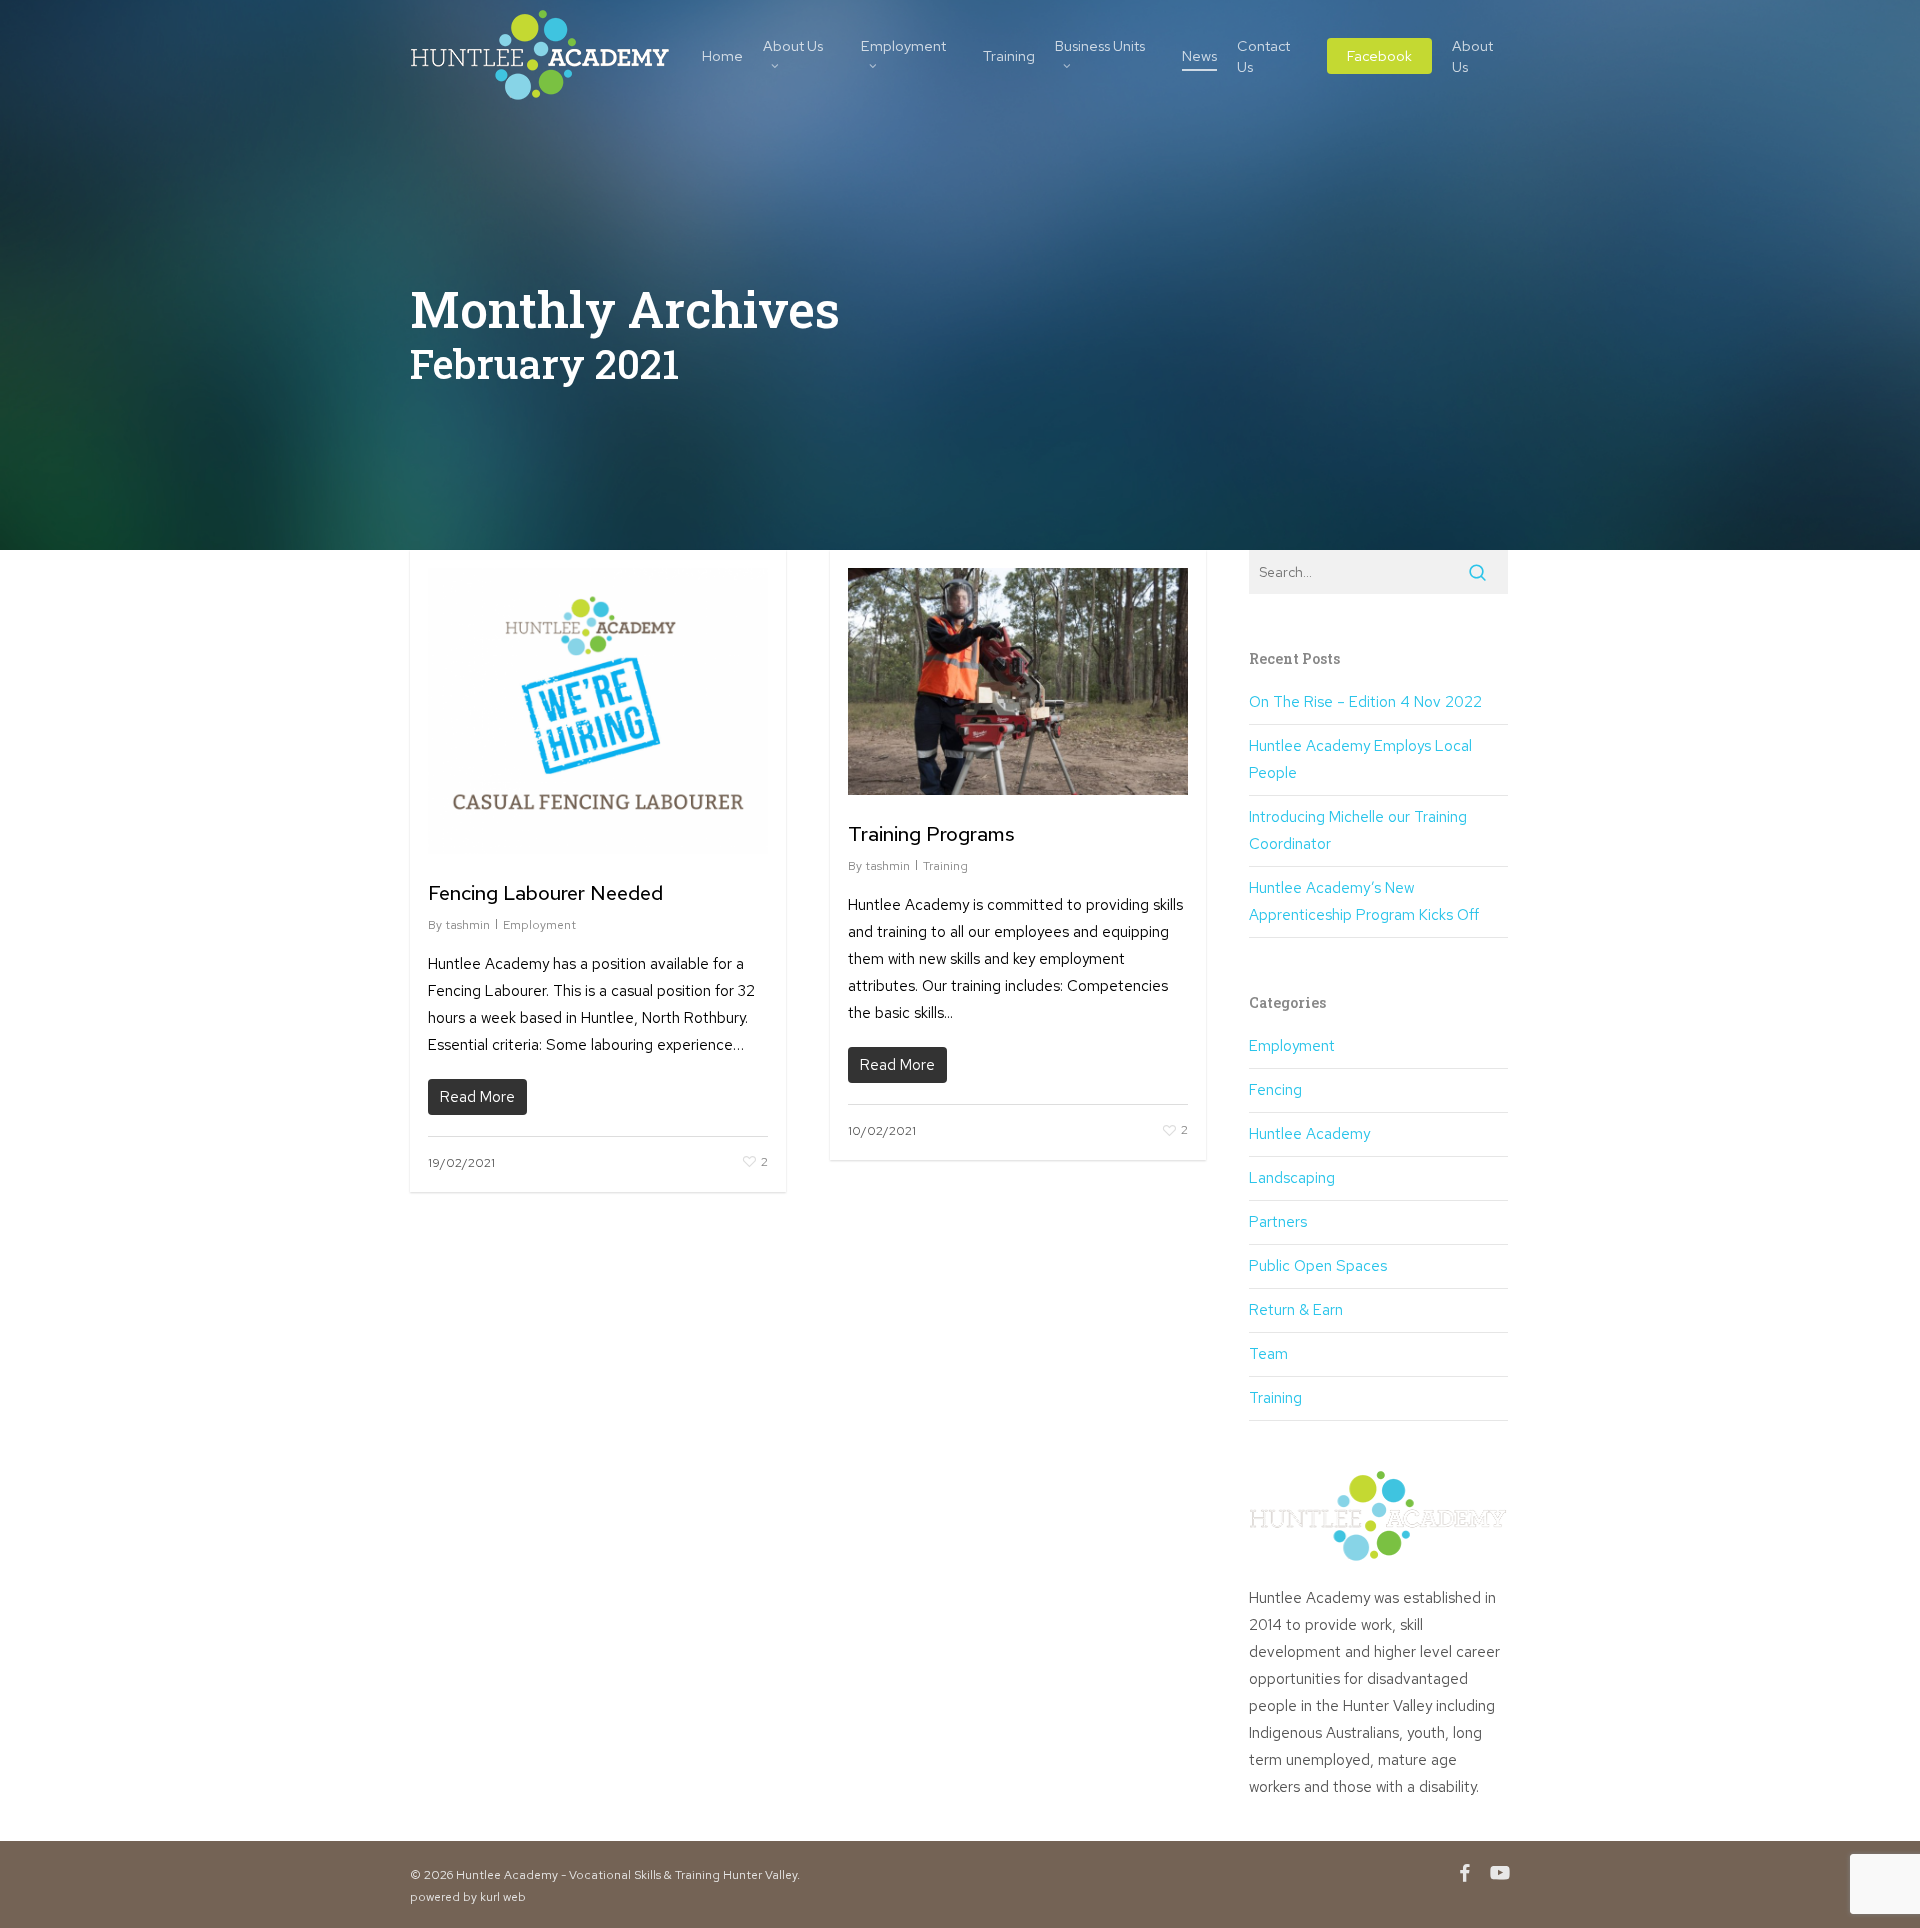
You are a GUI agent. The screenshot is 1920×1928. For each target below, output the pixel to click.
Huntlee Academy (1309, 1134)
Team (1268, 1354)
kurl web (503, 1897)
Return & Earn (1296, 1310)
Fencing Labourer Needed (545, 893)
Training (945, 866)
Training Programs (931, 834)
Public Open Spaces (1318, 1266)
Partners (1278, 1222)
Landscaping (1292, 1178)
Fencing (1275, 1090)
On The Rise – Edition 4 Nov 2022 (1365, 702)
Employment (539, 925)
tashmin (467, 925)
